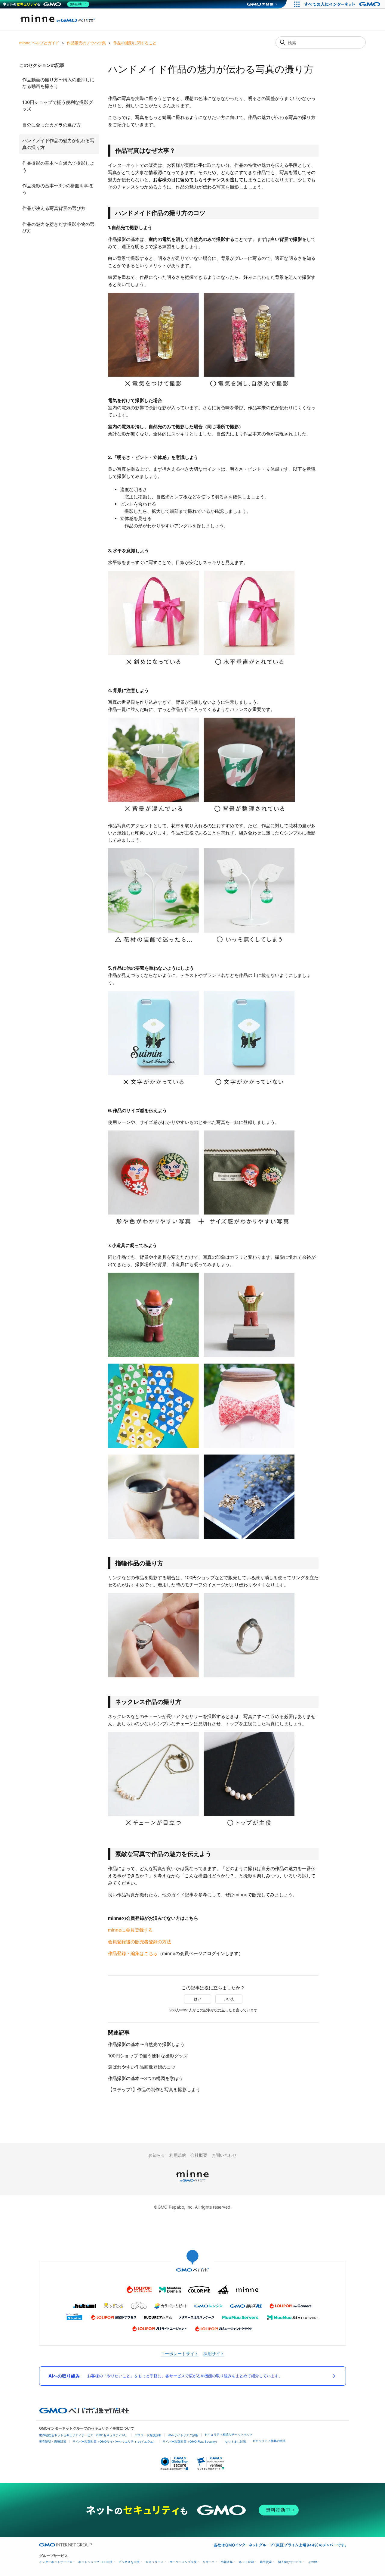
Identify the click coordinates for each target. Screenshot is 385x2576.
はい (198, 1999)
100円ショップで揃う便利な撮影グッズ (58, 106)
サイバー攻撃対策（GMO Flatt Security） (191, 2442)
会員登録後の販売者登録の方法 (140, 1942)
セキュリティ (155, 2562)
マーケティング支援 (183, 2562)
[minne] (192, 2183)
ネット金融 (246, 2562)
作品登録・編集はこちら (133, 1953)
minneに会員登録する (130, 1930)
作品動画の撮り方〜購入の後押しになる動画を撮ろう (58, 83)
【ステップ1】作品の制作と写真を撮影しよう (154, 2089)
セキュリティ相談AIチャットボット (229, 2435)
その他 (313, 2562)
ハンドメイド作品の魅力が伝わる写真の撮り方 (58, 144)
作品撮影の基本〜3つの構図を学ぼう (58, 189)
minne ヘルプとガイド (39, 43)
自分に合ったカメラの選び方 (52, 125)
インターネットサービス (56, 2562)
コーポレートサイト (180, 2354)
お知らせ (157, 2155)
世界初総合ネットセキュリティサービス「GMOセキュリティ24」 (84, 2435)
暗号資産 (266, 2562)
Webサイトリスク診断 (183, 2435)
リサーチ (209, 2562)
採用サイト (214, 2354)
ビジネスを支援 (129, 2562)
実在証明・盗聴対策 (53, 2442)
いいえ (229, 1999)
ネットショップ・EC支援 (95, 2562)
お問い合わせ (224, 2155)
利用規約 (178, 2155)
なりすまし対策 (236, 2442)
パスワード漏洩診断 (148, 2435)
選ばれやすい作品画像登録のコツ (142, 2067)
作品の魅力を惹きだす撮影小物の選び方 (58, 228)
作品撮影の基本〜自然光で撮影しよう (58, 167)
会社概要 (199, 2155)
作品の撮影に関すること (135, 43)
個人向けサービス (290, 2562)
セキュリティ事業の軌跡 (269, 2441)
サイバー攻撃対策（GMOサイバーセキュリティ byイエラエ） (114, 2442)
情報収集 (227, 2562)
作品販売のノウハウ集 (86, 43)
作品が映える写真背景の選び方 (54, 208)
